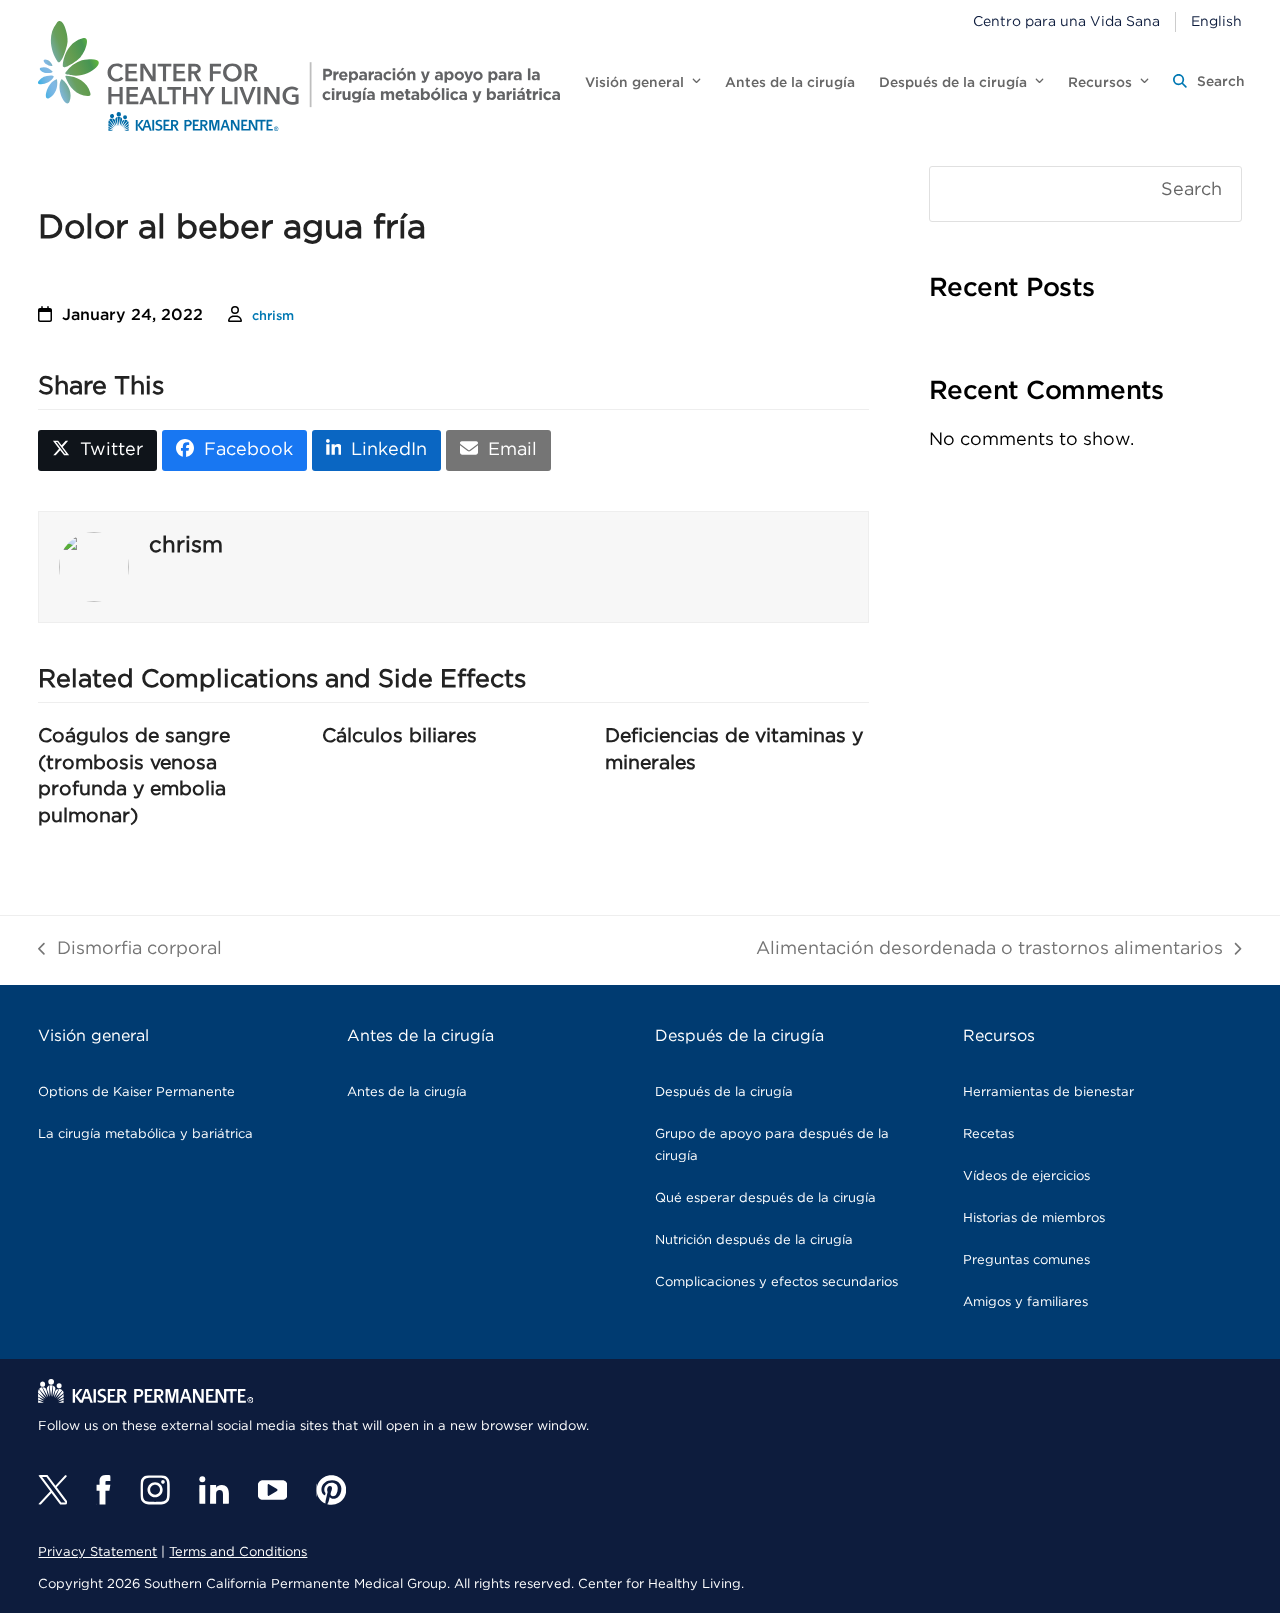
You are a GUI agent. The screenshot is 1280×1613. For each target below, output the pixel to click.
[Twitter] (52, 1490)
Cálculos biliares (399, 736)
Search (1191, 190)
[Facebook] (103, 1490)
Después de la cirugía (724, 1092)
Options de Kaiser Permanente (136, 1092)
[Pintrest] (331, 1490)
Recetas (988, 1134)
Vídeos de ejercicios (1026, 1176)
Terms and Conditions (238, 1552)
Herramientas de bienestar (1048, 1092)
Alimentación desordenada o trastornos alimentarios (989, 951)
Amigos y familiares (1025, 1302)
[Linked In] (214, 1490)
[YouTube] (272, 1490)
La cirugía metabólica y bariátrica (145, 1134)
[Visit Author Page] (94, 567)
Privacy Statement (97, 1552)
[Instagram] (155, 1490)
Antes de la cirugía (407, 1092)
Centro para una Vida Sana (1066, 22)
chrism (273, 316)
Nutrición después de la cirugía (754, 1240)
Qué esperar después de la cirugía (765, 1198)
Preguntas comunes (1026, 1260)
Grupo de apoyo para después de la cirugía (772, 1145)
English (1216, 22)
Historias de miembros (1034, 1218)
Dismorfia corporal (129, 951)
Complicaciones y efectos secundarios (776, 1282)
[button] (1209, 83)
